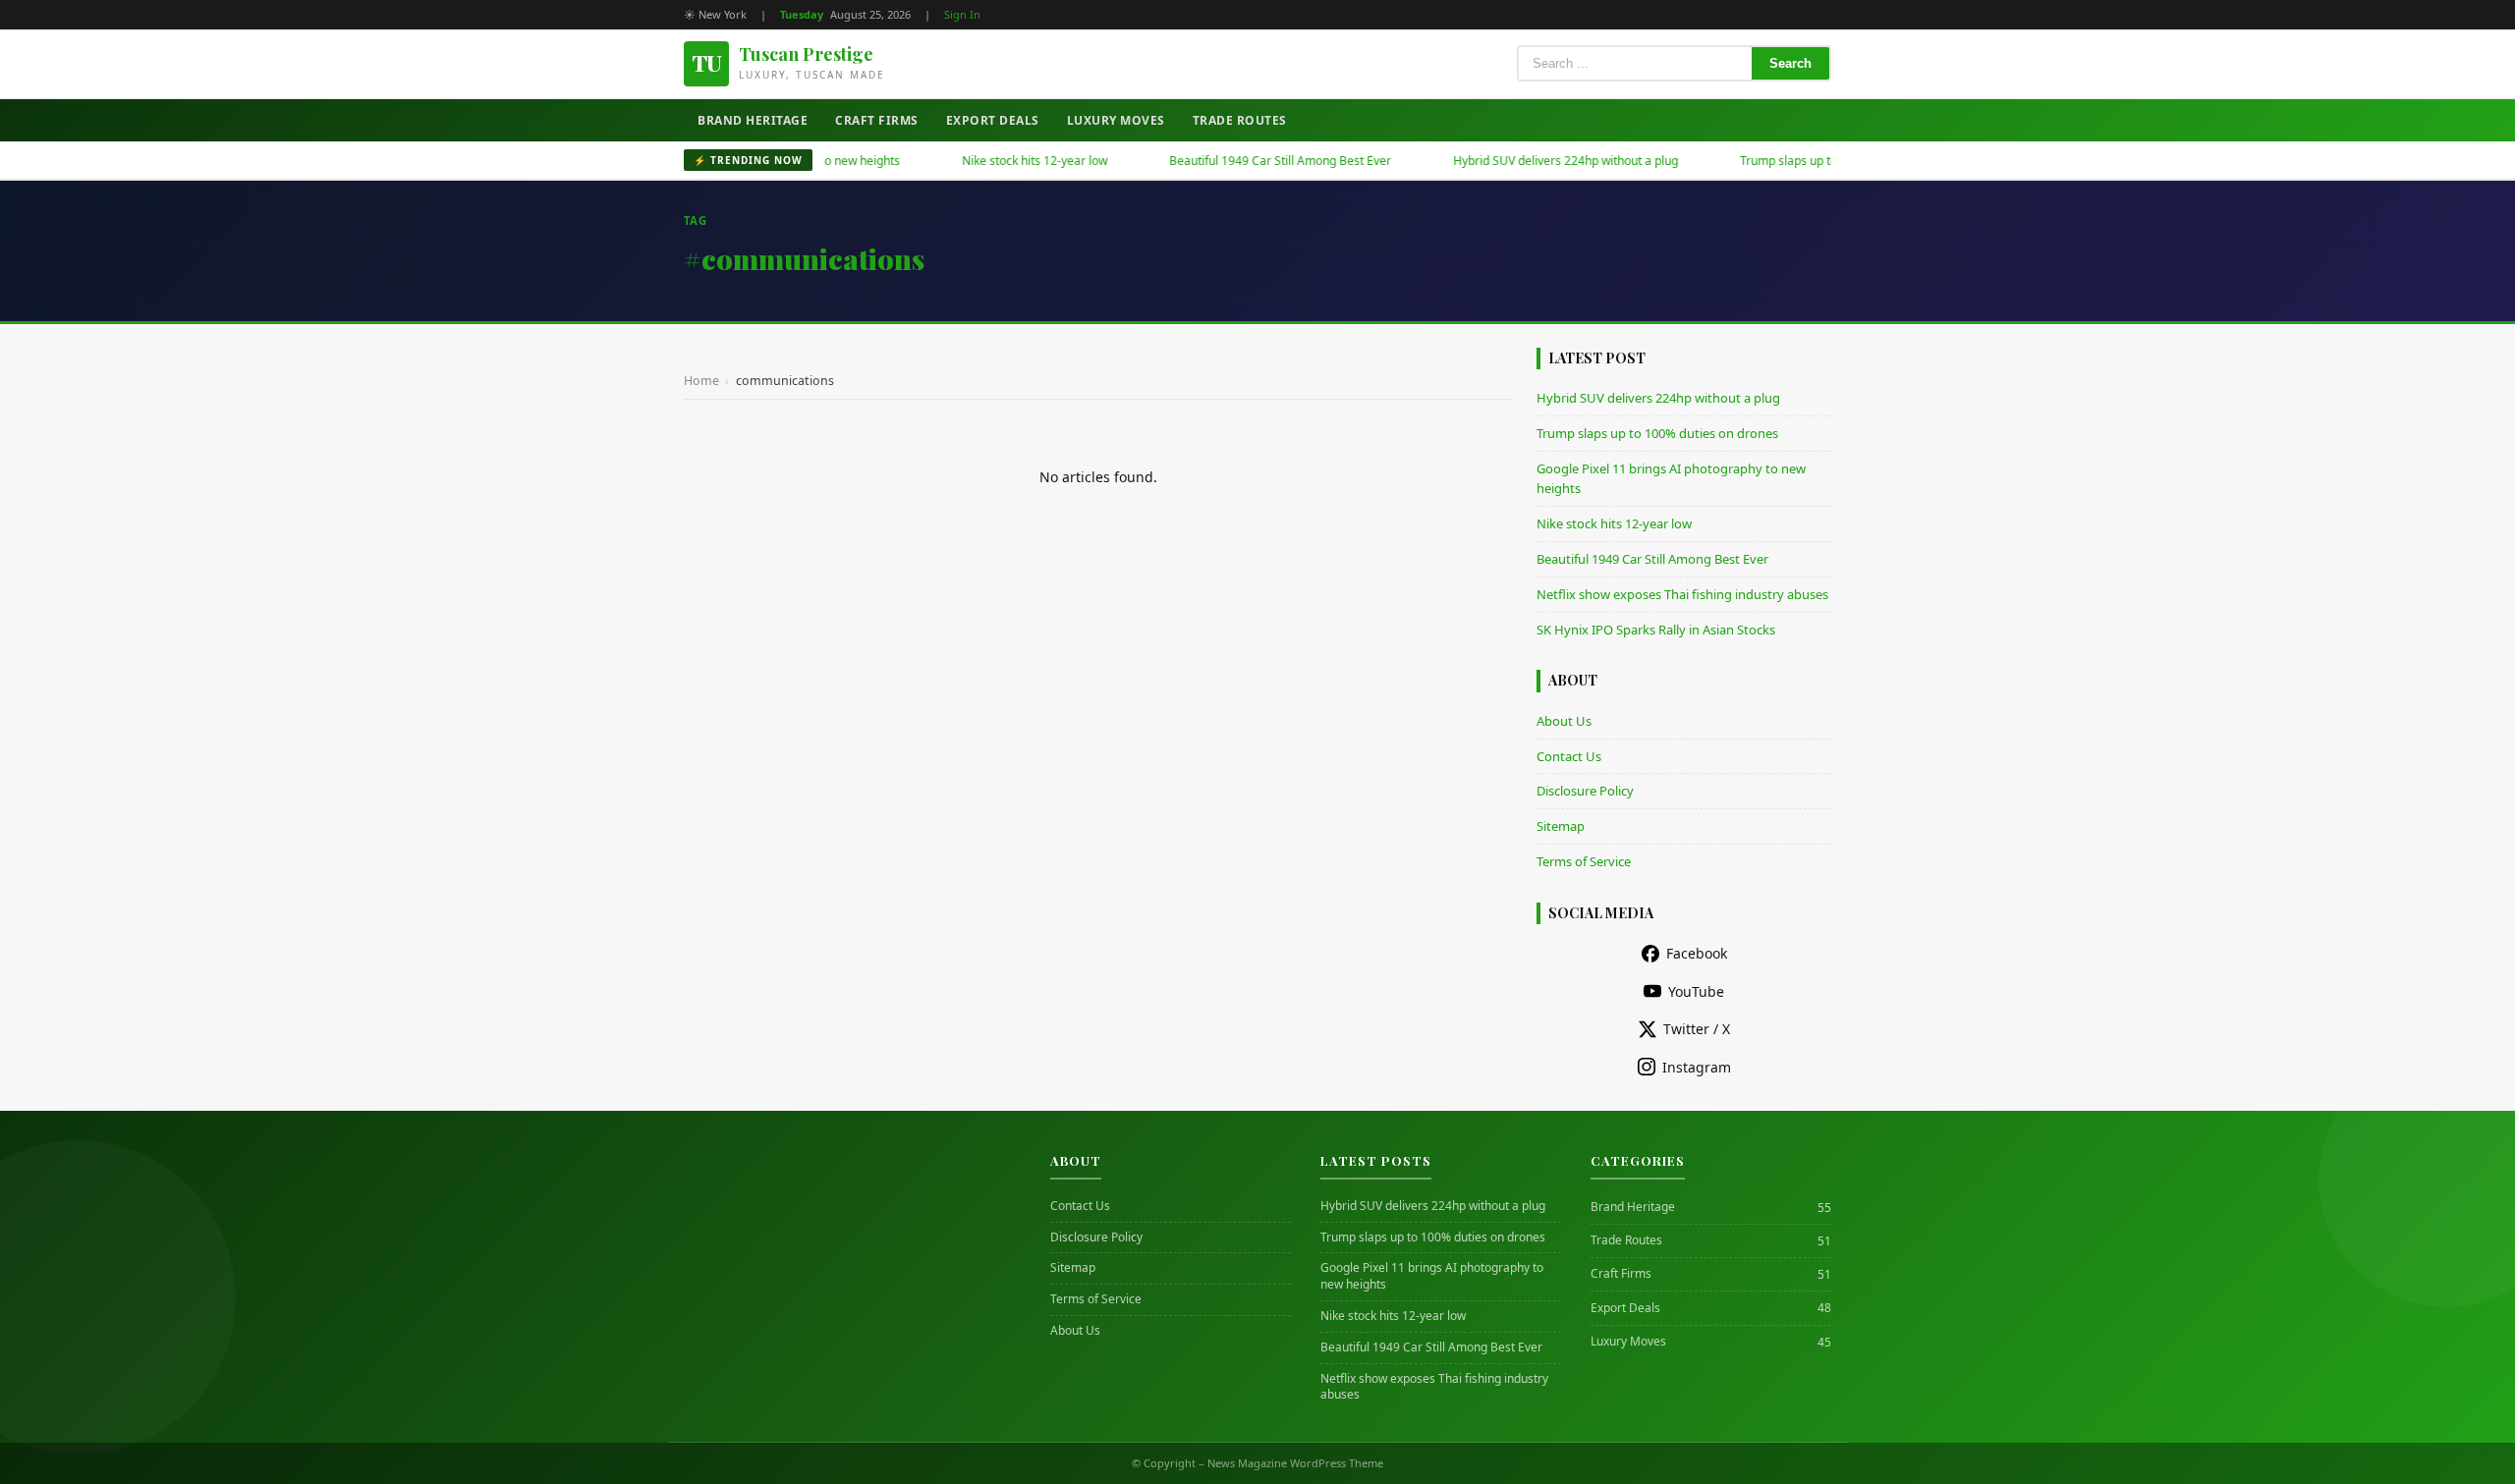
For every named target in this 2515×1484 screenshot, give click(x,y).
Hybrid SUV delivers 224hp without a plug (1518, 161)
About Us (1564, 721)
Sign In (962, 14)
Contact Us (1569, 756)
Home (701, 381)
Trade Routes (1240, 120)
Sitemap (1561, 826)
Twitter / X (1697, 1029)
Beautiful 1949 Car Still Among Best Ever (1233, 161)
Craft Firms (877, 120)
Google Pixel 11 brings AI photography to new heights (1432, 1276)
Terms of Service (1584, 861)
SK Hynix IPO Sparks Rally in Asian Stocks (1656, 630)
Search (1790, 63)
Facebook (1697, 953)
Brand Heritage (753, 120)
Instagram (1697, 1067)
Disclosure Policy (1585, 791)
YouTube (1696, 991)
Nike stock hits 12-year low (987, 161)
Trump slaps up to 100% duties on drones (1805, 161)
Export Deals (993, 120)
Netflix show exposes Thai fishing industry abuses (1682, 594)
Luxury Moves (1116, 120)
